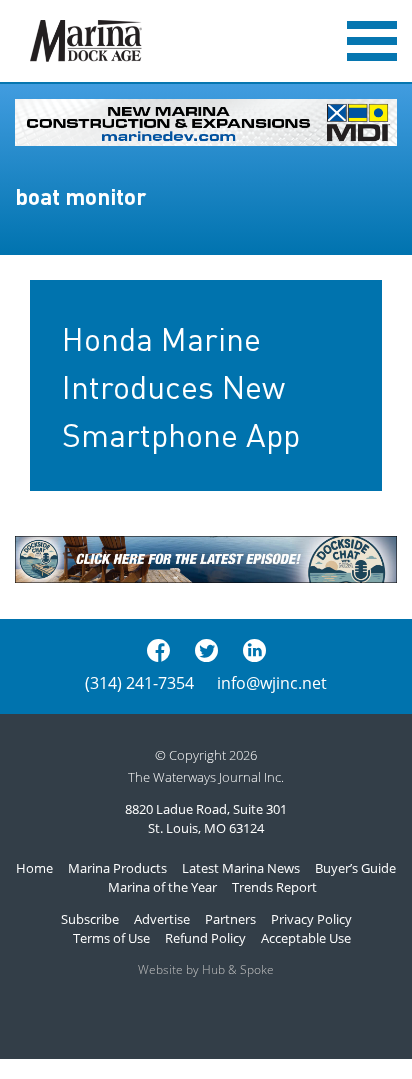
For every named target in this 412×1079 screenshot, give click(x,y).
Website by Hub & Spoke (206, 969)
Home (34, 868)
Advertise (162, 919)
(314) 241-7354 (139, 683)
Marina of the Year (162, 887)
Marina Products (117, 868)
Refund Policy (205, 938)
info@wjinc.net (272, 683)
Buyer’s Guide (355, 868)
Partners (230, 919)
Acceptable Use (306, 938)
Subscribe (90, 919)
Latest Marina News (241, 868)
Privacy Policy (311, 919)
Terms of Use (111, 938)
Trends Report (274, 887)
